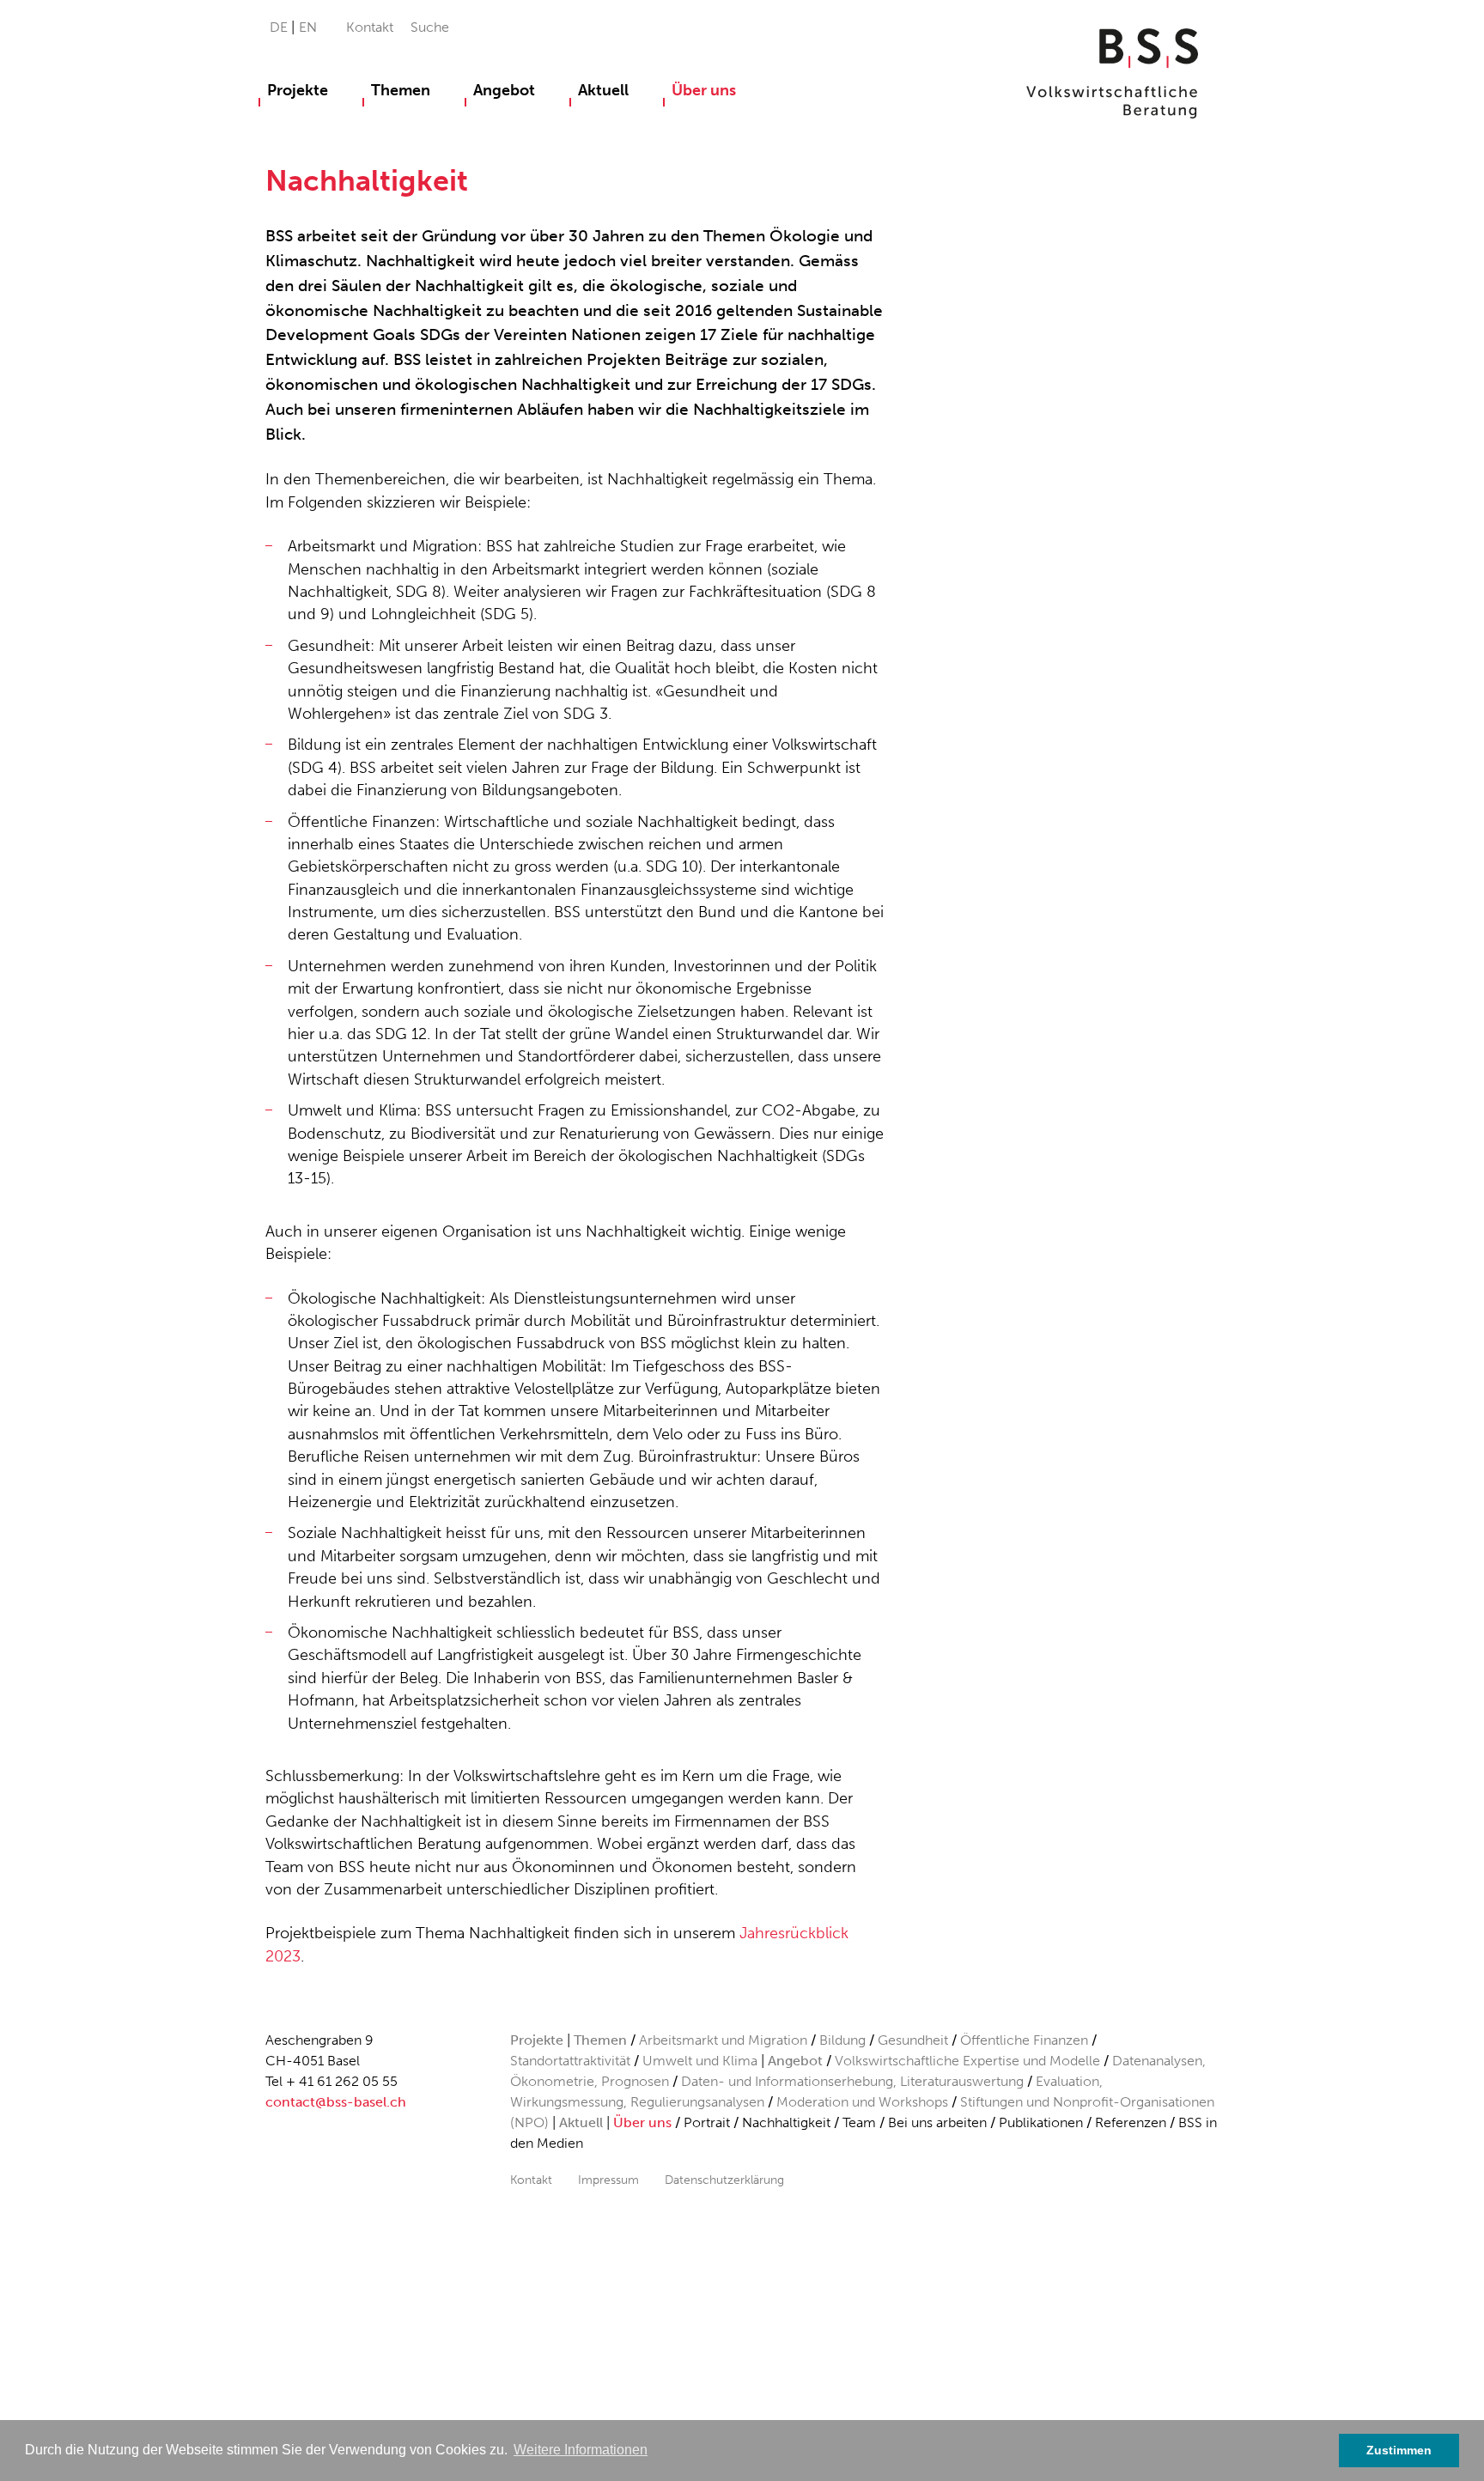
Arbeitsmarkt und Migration (723, 2040)
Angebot (504, 90)
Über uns (704, 90)
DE (280, 27)
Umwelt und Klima (700, 2061)
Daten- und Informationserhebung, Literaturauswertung (854, 2081)
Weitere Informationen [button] (581, 2450)
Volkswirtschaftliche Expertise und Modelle (967, 2061)
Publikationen (1041, 2122)
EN (308, 27)
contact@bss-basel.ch (336, 2102)
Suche (430, 27)
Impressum (608, 2180)
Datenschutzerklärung (724, 2180)
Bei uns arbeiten (937, 2122)
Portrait (707, 2122)
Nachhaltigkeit (786, 2122)
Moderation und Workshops (862, 2102)
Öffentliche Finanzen (1024, 2040)
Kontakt (370, 27)
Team (859, 2122)
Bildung (842, 2040)
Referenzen (1131, 2122)
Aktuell (603, 90)
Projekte (298, 90)
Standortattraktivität (570, 2061)
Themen (401, 90)
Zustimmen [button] (1399, 2450)
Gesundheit (913, 2040)
